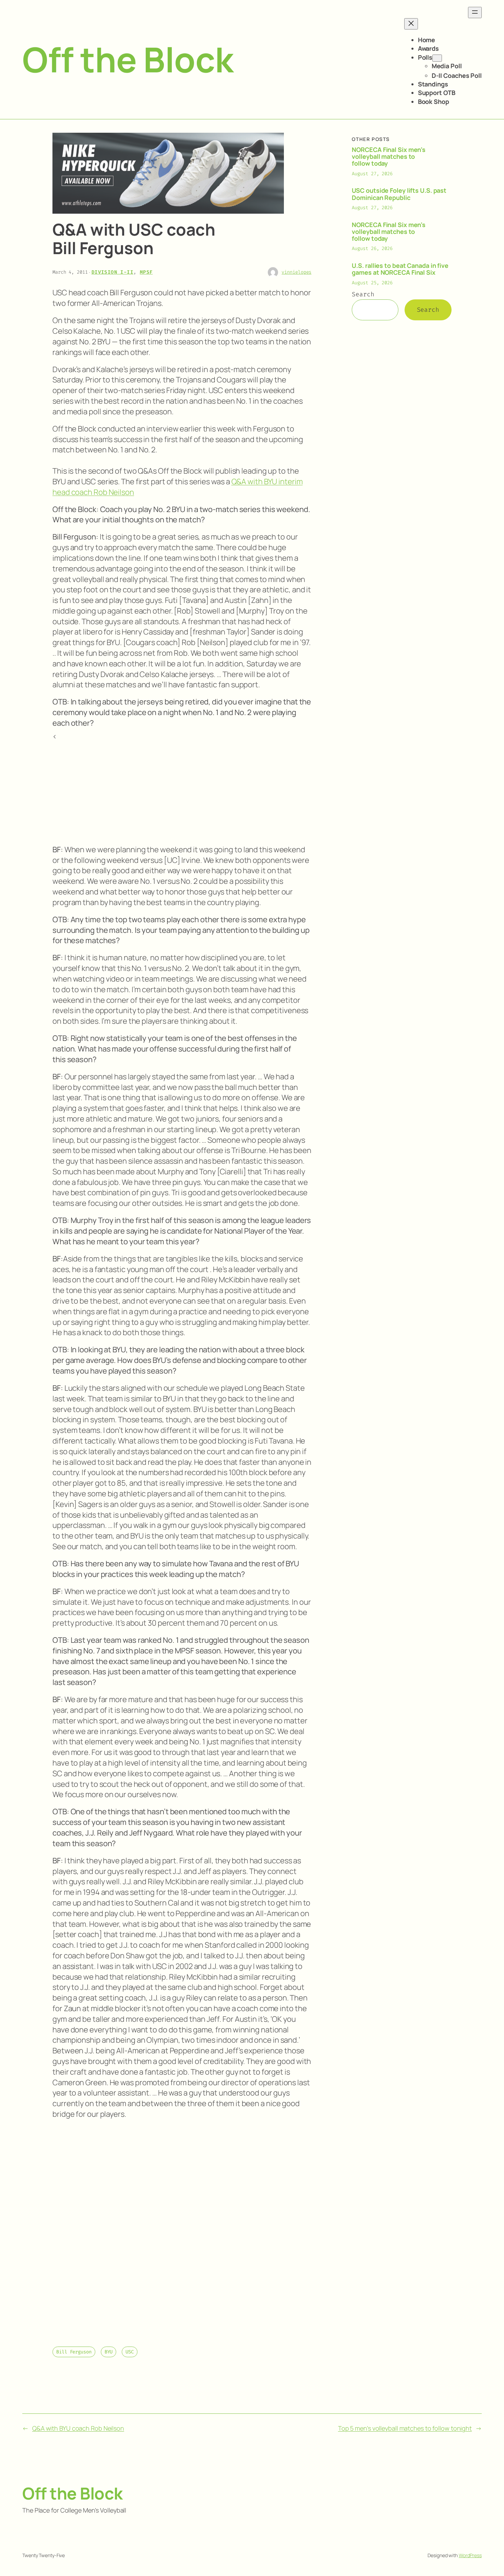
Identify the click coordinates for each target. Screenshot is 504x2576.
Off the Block (128, 59)
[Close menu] (411, 24)
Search (363, 294)
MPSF (146, 272)
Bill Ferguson (74, 2352)
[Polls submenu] (437, 58)
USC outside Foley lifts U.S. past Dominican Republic (399, 194)
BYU (109, 2352)
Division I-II (112, 272)
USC (130, 2352)
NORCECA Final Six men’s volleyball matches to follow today (389, 157)
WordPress (470, 2555)
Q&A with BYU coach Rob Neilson (78, 2428)
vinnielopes (296, 272)
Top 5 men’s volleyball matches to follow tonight (405, 2428)
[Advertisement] (182, 790)
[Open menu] (475, 13)
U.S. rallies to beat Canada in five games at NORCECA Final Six (400, 269)
